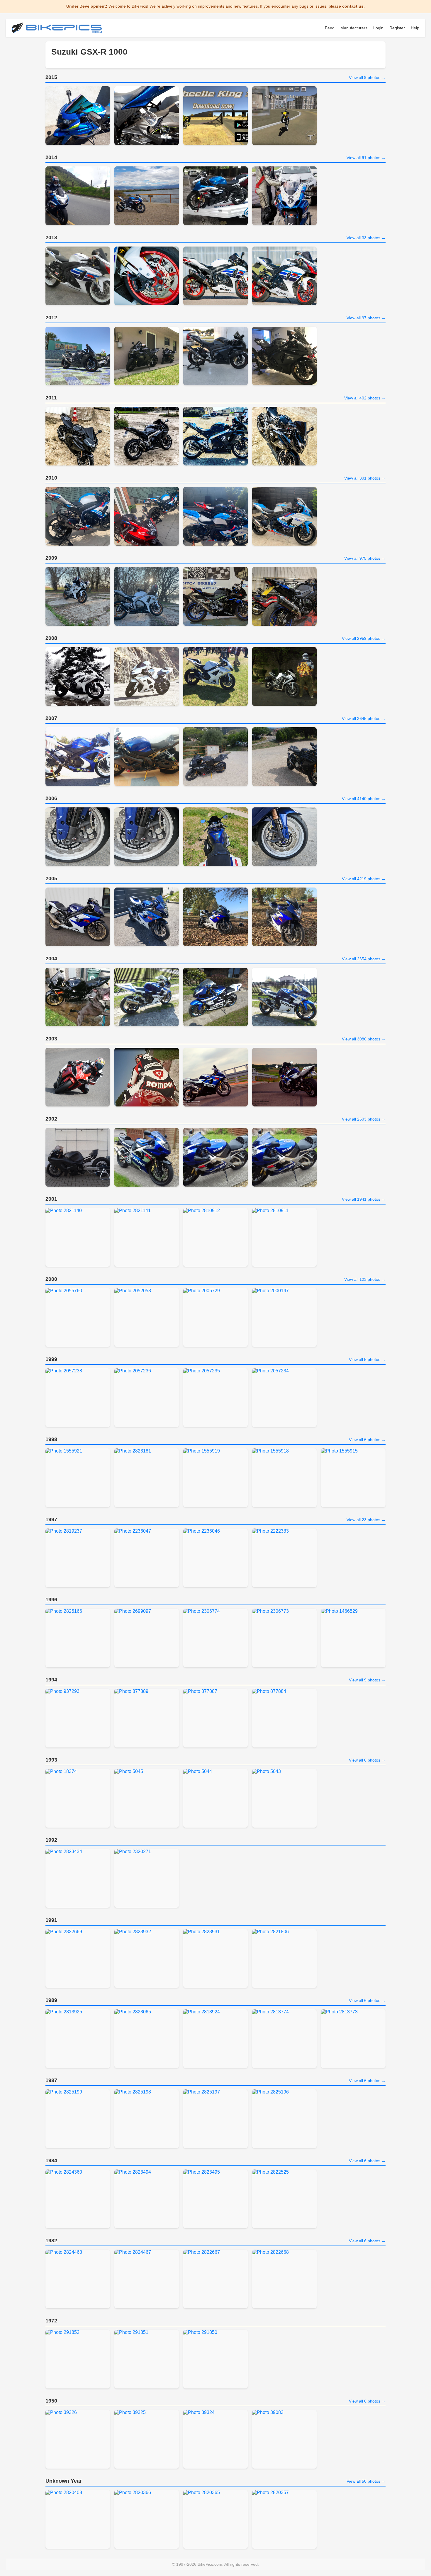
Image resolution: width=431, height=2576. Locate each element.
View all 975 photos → (365, 558)
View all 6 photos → (367, 1440)
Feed (330, 28)
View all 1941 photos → (364, 1199)
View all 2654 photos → (364, 959)
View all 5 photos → (367, 1359)
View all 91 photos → (366, 158)
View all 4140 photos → (364, 799)
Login (378, 28)
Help (415, 28)
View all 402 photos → (365, 398)
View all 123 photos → (365, 1279)
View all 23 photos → (366, 1520)
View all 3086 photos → (364, 1039)
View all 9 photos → (367, 77)
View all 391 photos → (365, 478)
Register (397, 28)
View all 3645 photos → (364, 718)
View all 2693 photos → (364, 1119)
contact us (353, 6)
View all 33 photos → (366, 238)
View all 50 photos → (366, 2481)
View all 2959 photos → (364, 638)
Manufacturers (354, 28)
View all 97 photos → (366, 318)
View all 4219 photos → (364, 879)
